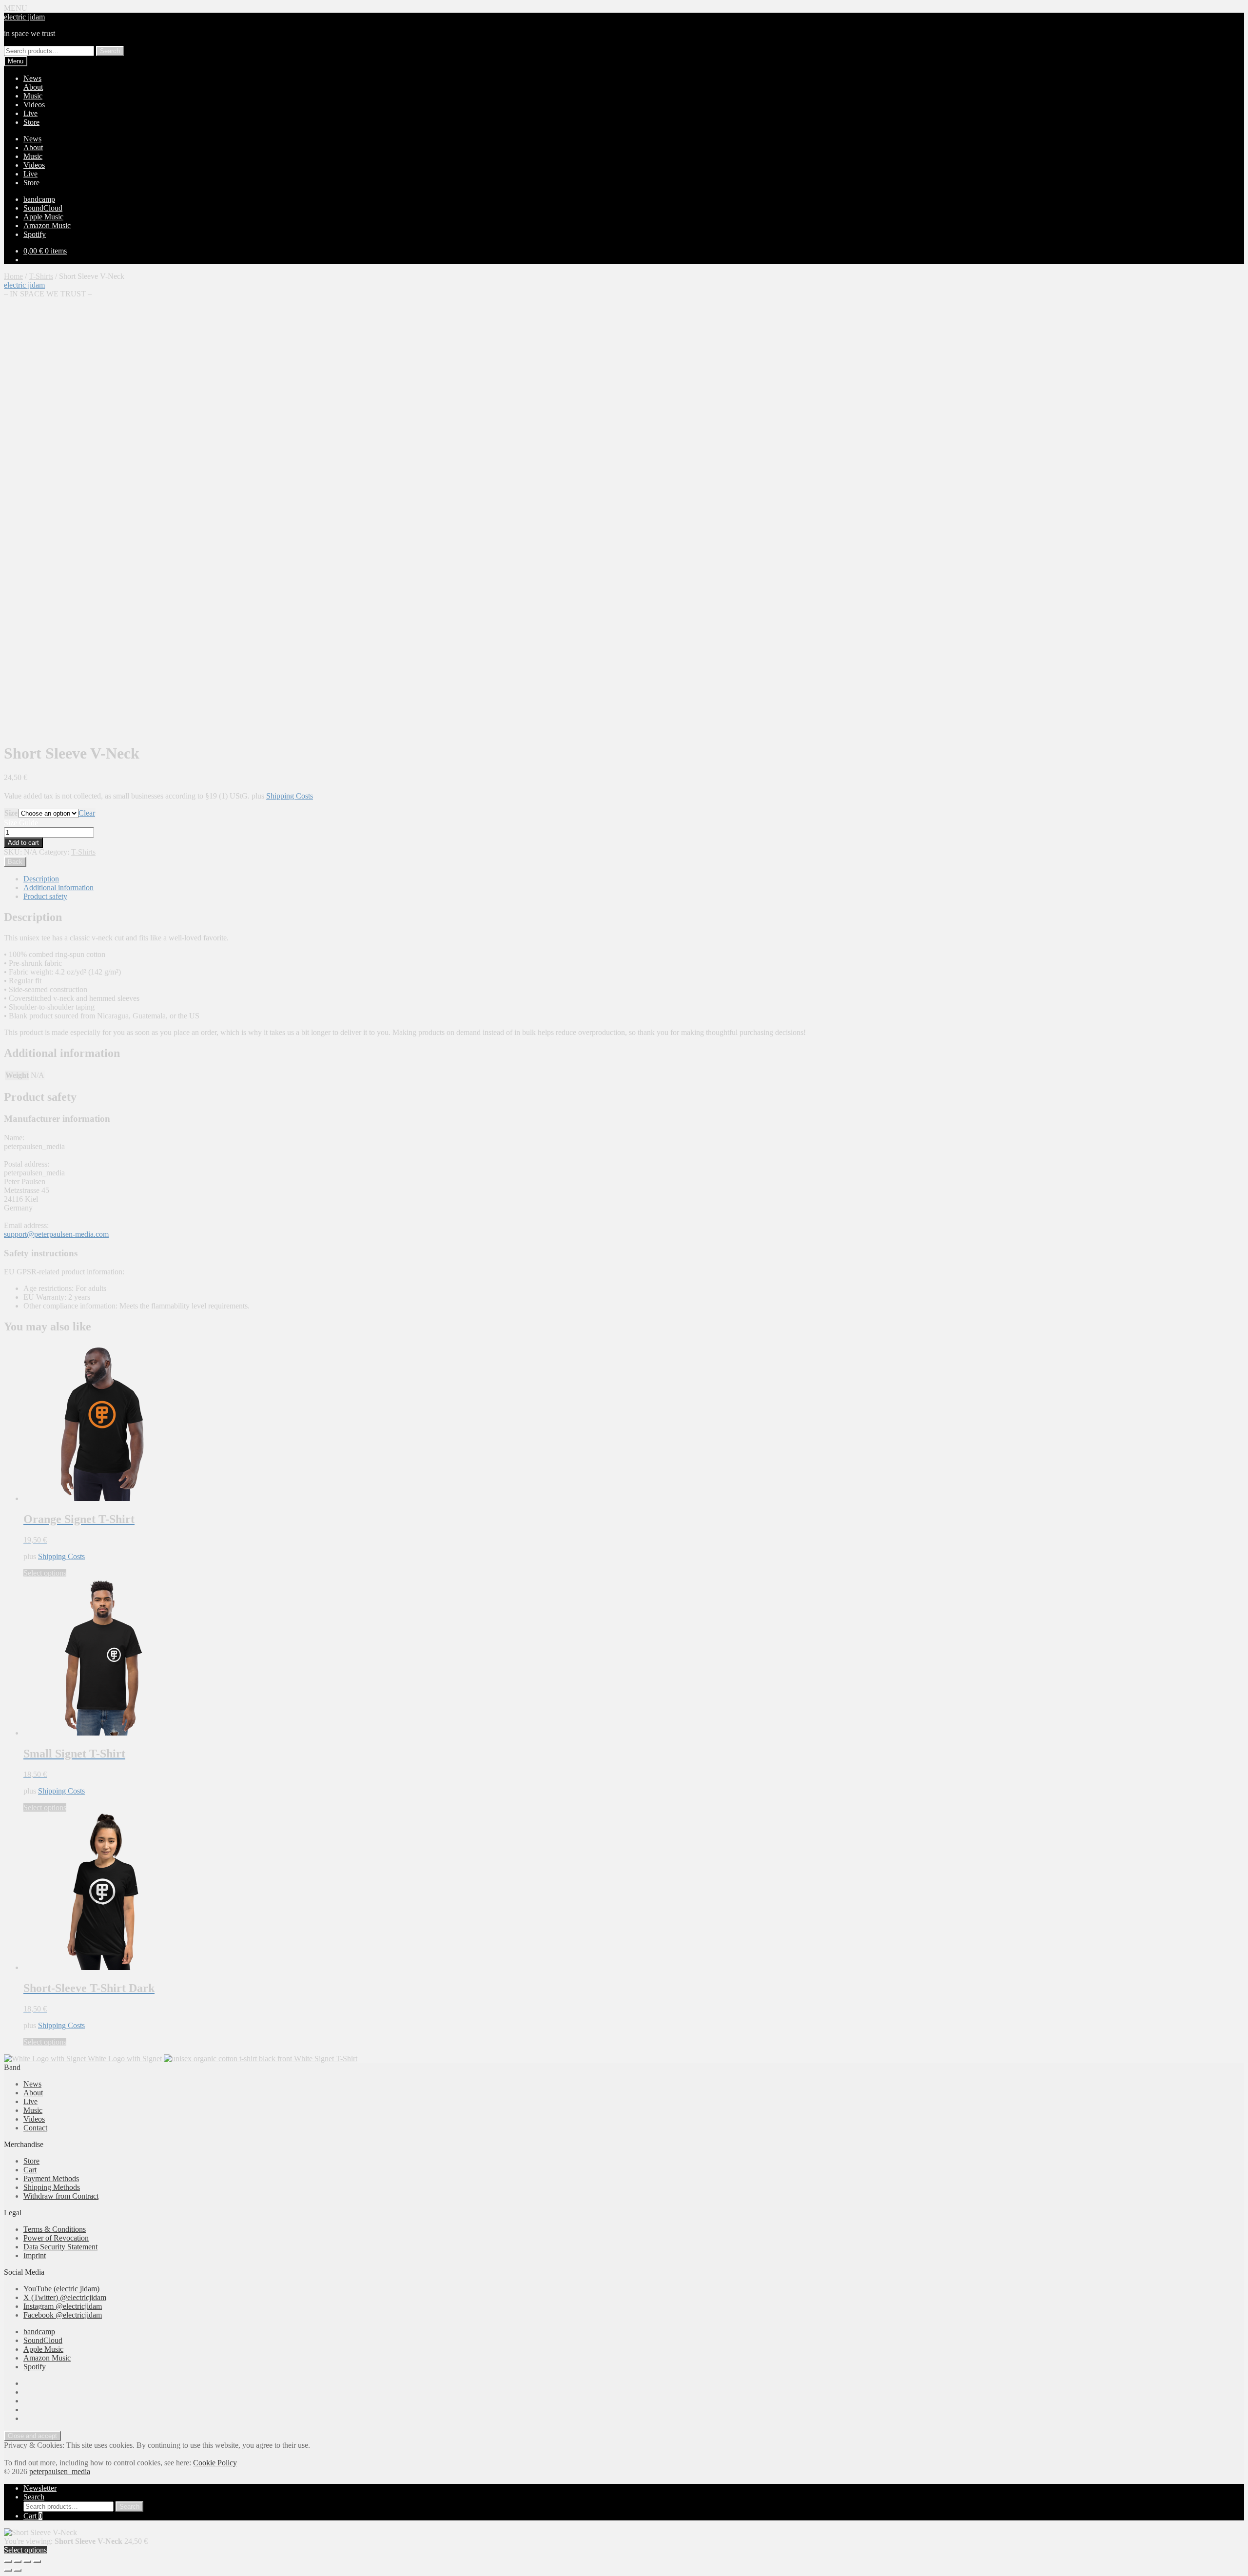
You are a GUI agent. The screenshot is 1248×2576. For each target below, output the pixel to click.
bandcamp (39, 199)
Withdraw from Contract (61, 2196)
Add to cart (23, 843)
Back (15, 862)
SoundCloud (43, 208)
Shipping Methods (52, 2187)
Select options (45, 1573)
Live (30, 113)
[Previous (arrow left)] (8, 2570)
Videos (34, 105)
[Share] (27, 2561)
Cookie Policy (215, 2463)
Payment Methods (51, 2178)
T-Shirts (41, 276)
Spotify (35, 234)
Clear (87, 813)
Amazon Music (47, 225)
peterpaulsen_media (60, 2471)
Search (110, 51)
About (33, 87)
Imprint (35, 2255)
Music (33, 96)
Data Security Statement (60, 2247)
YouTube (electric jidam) (61, 2289)
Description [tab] (41, 879)
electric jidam (24, 17)
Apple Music (43, 217)
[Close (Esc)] (37, 2561)
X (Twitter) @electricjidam (65, 2297)
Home (13, 276)
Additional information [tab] (58, 888)
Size (11, 813)
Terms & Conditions (55, 2229)
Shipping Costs (290, 796)
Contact (35, 2128)
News (32, 78)
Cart (30, 2170)
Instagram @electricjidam (63, 2306)
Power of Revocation (56, 2238)
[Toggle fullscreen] (18, 2561)
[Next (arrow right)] (18, 2570)
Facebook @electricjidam (63, 2315)
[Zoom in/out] (8, 2561)
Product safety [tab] (45, 896)
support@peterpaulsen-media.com (56, 1234)
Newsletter (40, 2488)
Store (31, 122)
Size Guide (21, 823)
